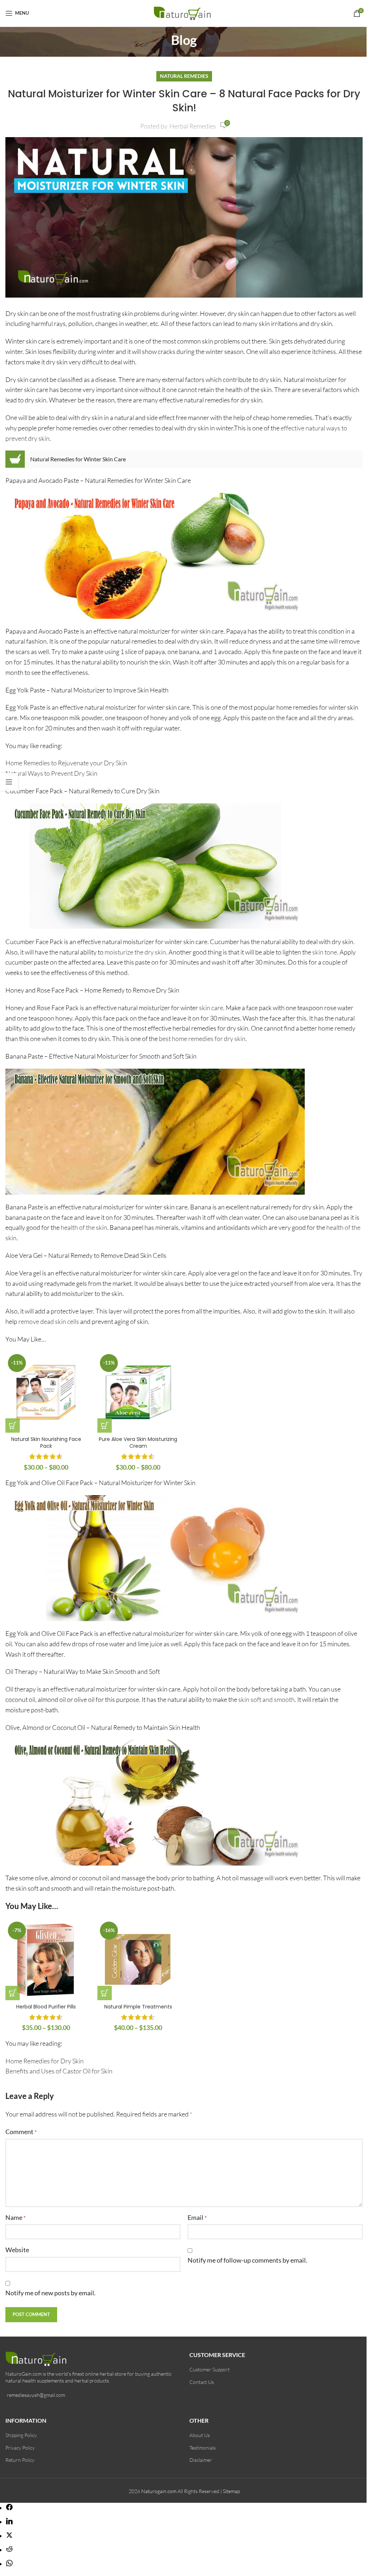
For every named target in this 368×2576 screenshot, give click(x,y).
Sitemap (231, 2491)
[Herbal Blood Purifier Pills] (46, 1960)
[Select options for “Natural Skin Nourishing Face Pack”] (13, 1425)
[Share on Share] (9, 2508)
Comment (21, 2132)
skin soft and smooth (266, 1699)
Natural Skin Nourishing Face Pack (46, 1443)
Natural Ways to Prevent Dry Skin (51, 773)
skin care (211, 1008)
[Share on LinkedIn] (9, 2522)
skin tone (325, 952)
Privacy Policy (20, 2448)
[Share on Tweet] (9, 2536)
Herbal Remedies (193, 126)
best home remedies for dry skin (202, 1039)
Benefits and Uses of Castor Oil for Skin (59, 2071)
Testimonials (203, 2448)
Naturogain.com (159, 2491)
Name (15, 2217)
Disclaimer (201, 2460)
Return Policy (20, 2460)
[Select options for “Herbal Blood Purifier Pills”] (13, 1993)
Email (197, 2217)
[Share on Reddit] (9, 2550)
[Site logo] (184, 12)
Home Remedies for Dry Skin (45, 2061)
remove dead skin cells (49, 1321)
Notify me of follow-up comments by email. (247, 2260)
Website (17, 2250)
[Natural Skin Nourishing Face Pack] (46, 1392)
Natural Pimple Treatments (138, 2007)
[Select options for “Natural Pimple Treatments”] (105, 1993)
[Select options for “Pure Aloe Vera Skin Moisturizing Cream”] (105, 1425)
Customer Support (210, 2369)
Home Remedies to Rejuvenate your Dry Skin (66, 763)
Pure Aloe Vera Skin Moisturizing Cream (138, 1443)
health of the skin (84, 1227)
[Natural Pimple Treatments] (138, 1960)
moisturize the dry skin (135, 952)
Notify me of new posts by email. (50, 2293)
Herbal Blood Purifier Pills (46, 2007)
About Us (200, 2435)
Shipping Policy (21, 2435)
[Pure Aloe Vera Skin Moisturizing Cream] (138, 1392)
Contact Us (202, 2382)
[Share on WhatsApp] (9, 2564)
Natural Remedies (184, 76)
